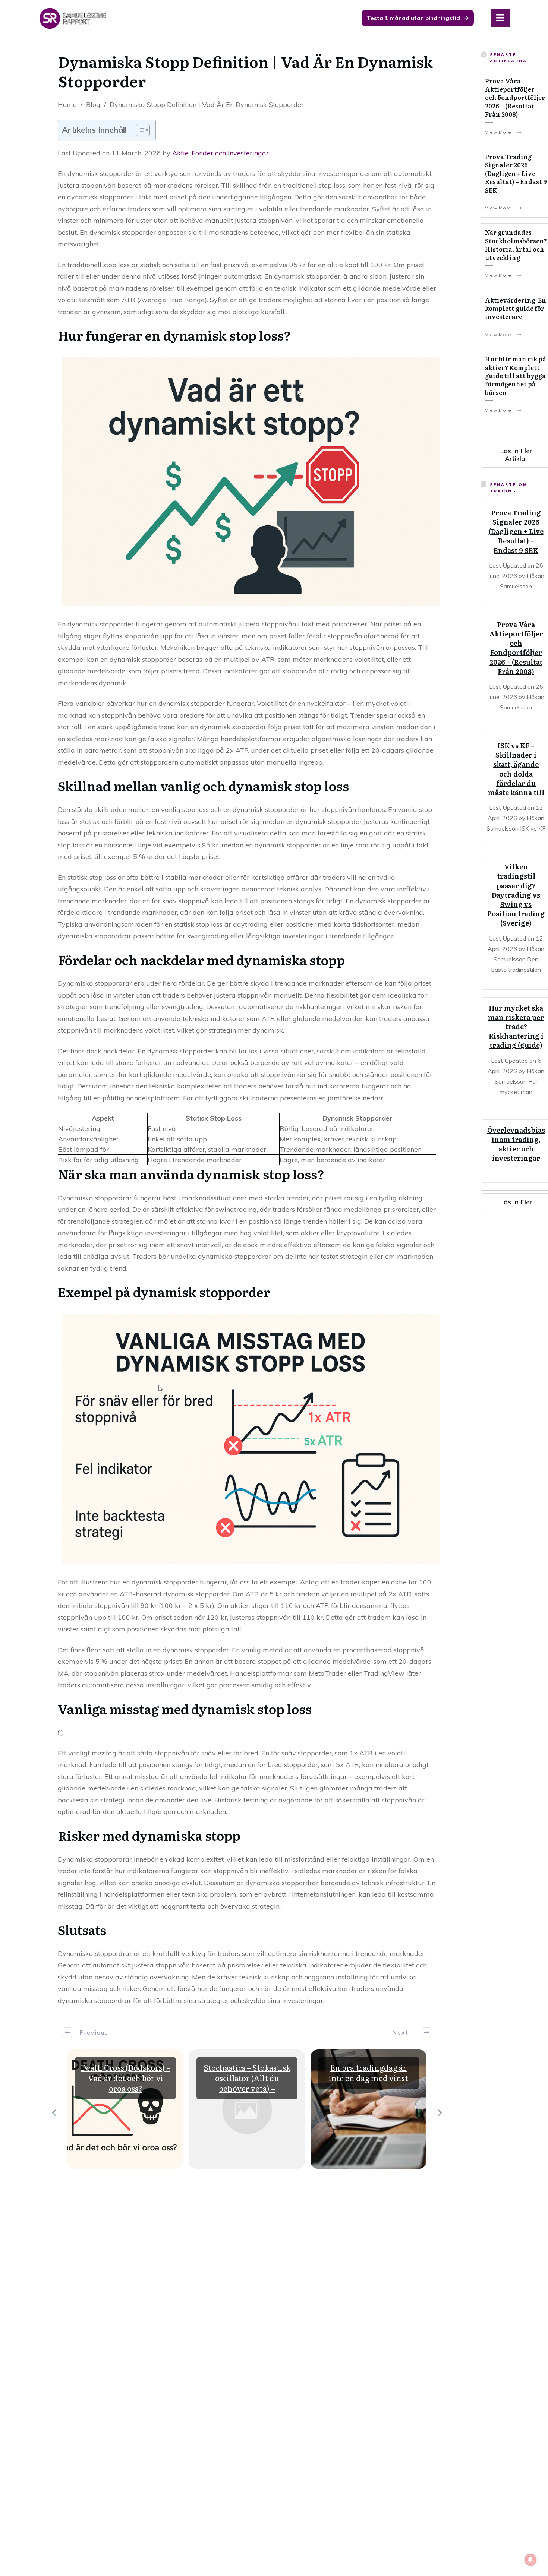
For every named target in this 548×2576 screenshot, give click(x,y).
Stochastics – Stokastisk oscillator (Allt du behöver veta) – (247, 2078)
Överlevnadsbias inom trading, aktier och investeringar (516, 1144)
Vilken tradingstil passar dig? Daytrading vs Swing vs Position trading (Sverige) (516, 895)
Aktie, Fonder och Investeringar (221, 153)
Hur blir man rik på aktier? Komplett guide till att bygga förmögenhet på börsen (516, 376)
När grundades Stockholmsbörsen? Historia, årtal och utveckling (516, 245)
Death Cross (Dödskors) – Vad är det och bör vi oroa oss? (125, 2078)
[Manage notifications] (530, 2560)
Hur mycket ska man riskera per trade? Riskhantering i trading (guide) (516, 1027)
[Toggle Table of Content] (139, 130)
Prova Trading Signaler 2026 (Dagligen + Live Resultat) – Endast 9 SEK (516, 173)
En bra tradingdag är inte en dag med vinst (369, 2073)
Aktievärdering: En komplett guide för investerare (516, 308)
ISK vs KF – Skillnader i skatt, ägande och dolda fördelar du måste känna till (516, 769)
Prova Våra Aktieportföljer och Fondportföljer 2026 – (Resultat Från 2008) (515, 98)
